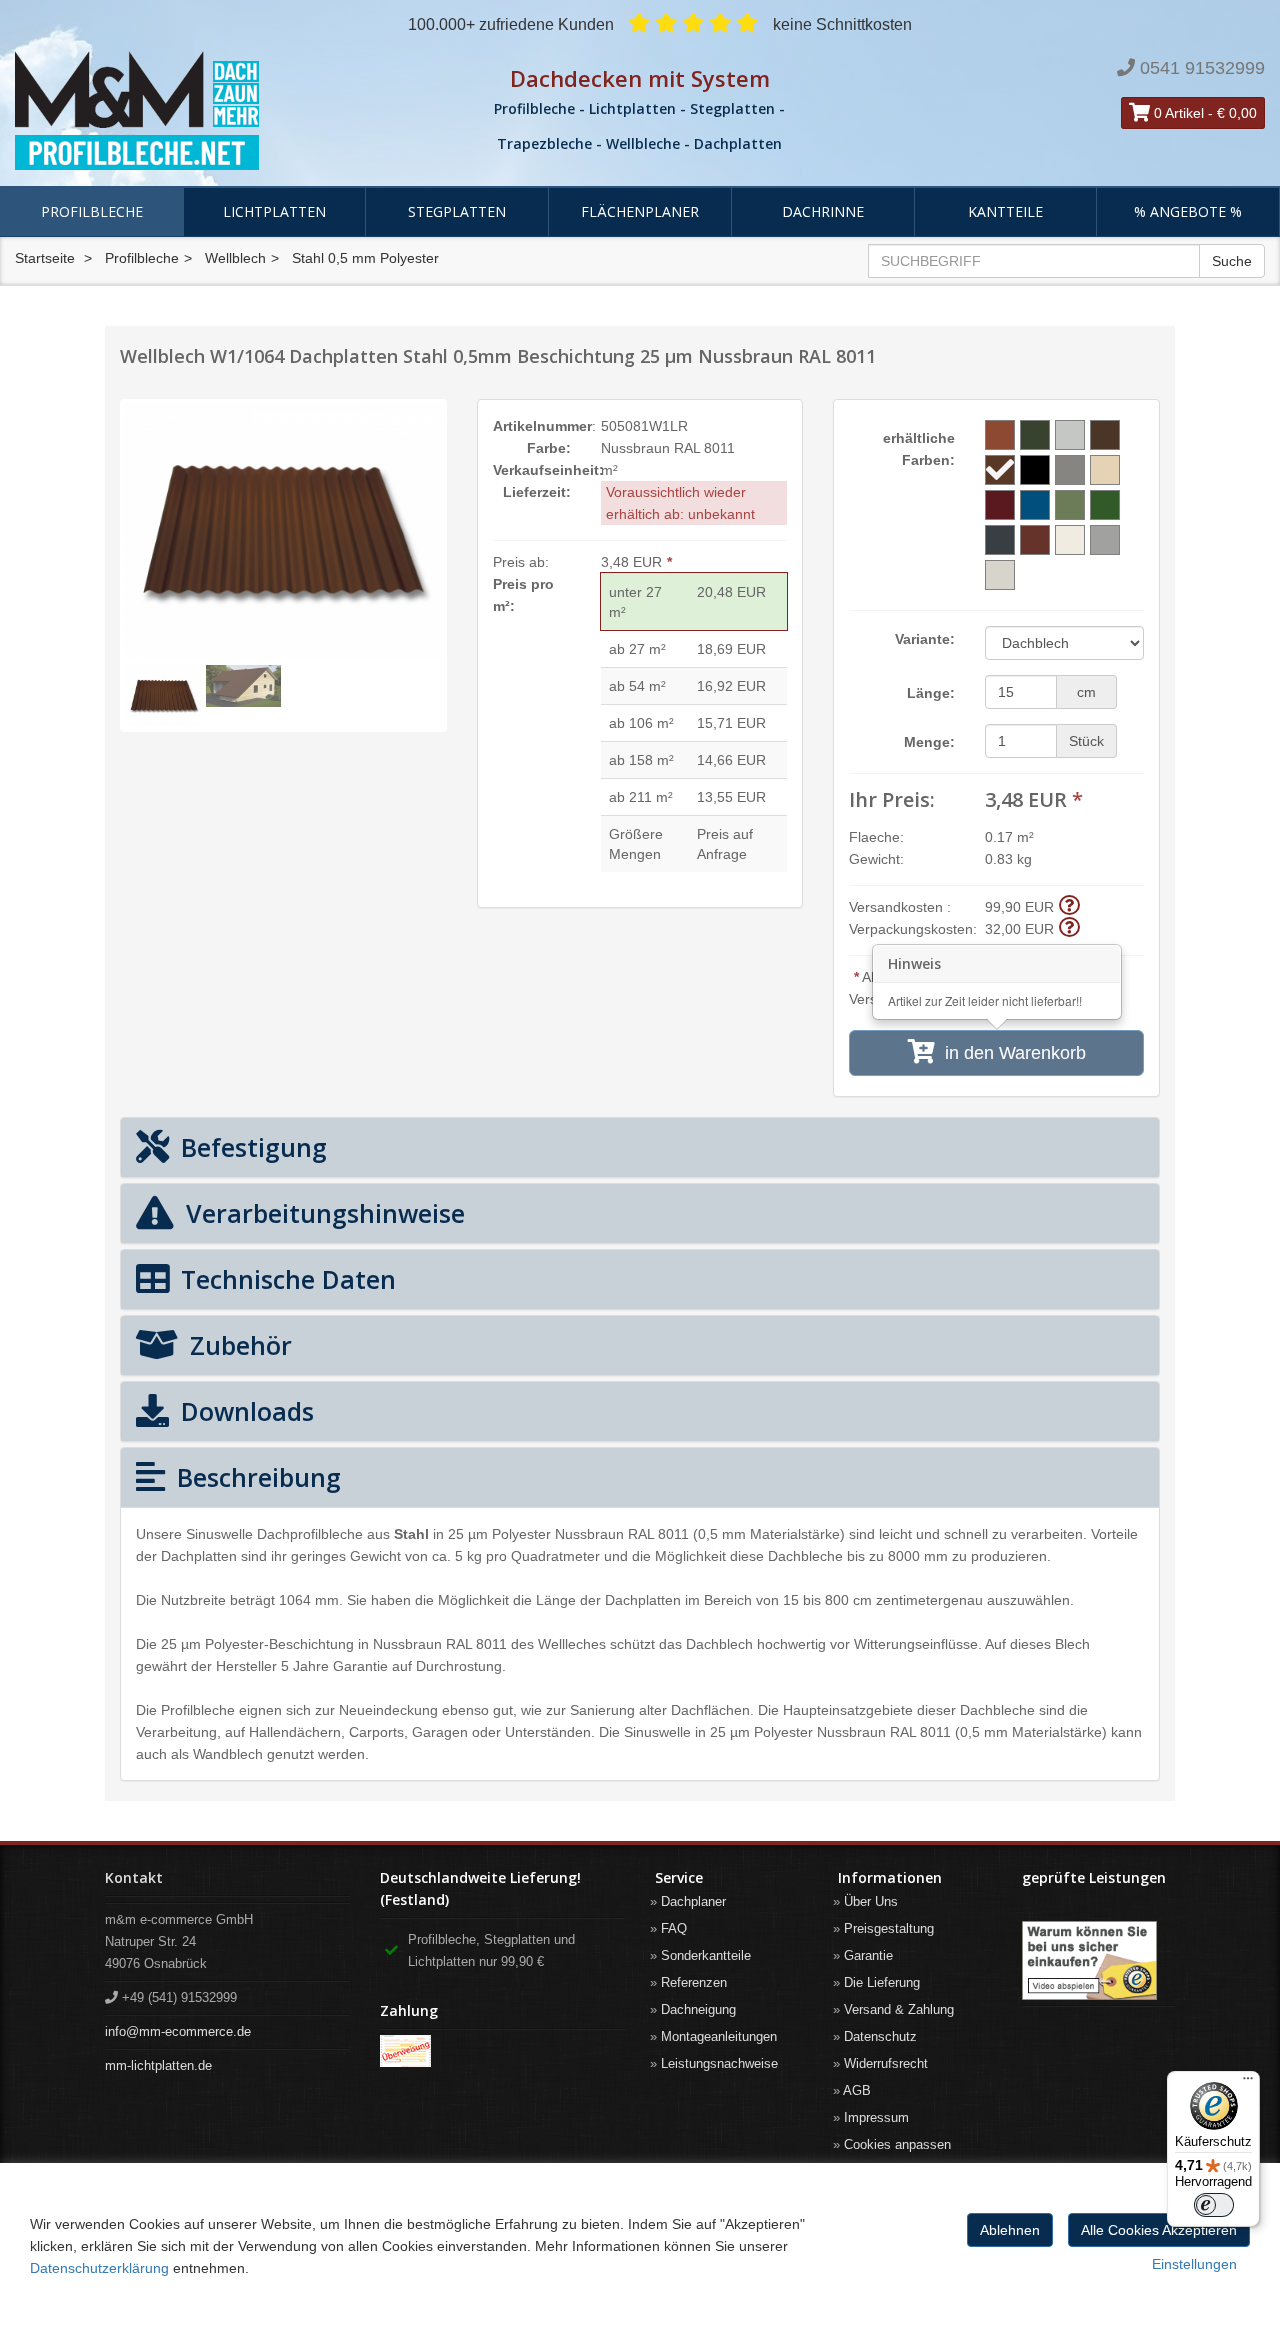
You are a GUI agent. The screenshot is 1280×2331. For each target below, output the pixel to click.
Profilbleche (92, 211)
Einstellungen (1194, 2264)
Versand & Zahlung (899, 2009)
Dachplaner (693, 1901)
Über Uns (871, 1901)
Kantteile (1005, 211)
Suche (1232, 261)
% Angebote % (1188, 211)
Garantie (868, 1955)
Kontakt (134, 1877)
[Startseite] (213, 111)
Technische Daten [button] (285, 1279)
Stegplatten (457, 211)
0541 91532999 (1202, 68)
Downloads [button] (244, 1411)
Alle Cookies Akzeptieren (1159, 2230)
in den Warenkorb (1010, 1053)
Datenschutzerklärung (99, 2268)
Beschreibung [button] (255, 1477)
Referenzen (694, 1982)
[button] (1069, 906)
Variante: (925, 639)
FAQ (674, 1928)
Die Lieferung (882, 1982)
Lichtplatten (274, 211)
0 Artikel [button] (1177, 113)
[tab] (640, 1147)
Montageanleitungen (719, 2036)
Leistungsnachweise (719, 2063)
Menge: (929, 742)
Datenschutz (880, 2036)
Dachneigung (698, 2009)
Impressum (876, 2117)
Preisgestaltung (889, 1928)
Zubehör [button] (237, 1345)
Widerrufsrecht (886, 2063)
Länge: (931, 693)
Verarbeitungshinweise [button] (322, 1213)
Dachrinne (823, 211)
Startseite (45, 258)
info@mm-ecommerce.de (178, 2031)
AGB (857, 2090)
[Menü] (1248, 2083)
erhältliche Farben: (919, 449)
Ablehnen (1010, 2230)
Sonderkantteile (706, 1955)
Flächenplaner (640, 211)
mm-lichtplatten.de (158, 2065)
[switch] (1214, 2205)
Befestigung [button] (250, 1147)
